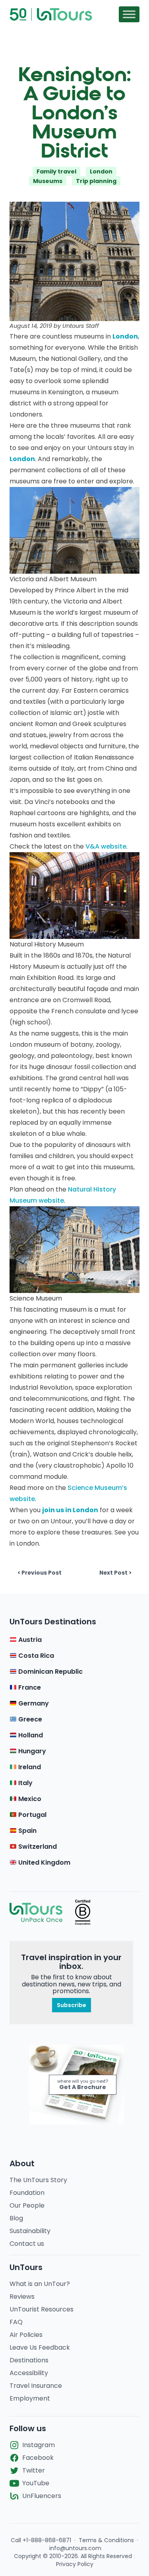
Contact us (27, 2244)
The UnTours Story (38, 2180)
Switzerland (37, 1847)
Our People (27, 2205)
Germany (33, 1703)
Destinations (29, 2360)
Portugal (32, 1815)
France (29, 1687)
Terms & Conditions (106, 2540)
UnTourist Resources (42, 2309)
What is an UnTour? (40, 2284)
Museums (48, 181)
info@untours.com (75, 2548)
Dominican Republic (50, 1672)
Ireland (29, 1767)
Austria (29, 1640)
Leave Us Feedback (40, 2347)
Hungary (31, 1751)
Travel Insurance (36, 2386)
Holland (30, 1735)
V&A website (106, 846)
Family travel (56, 171)
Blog (16, 2218)
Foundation (27, 2193)
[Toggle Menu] (129, 14)
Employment (30, 2398)
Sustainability (30, 2231)
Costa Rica (35, 1656)
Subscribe (72, 2005)
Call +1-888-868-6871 (41, 2540)
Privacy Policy (75, 2564)
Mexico (29, 1799)
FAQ (16, 2322)
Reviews (22, 2297)
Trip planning (96, 181)
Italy (25, 1783)
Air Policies (26, 2335)
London (101, 171)
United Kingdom (44, 1862)
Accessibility (29, 2373)
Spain (27, 1831)
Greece (29, 1719)
